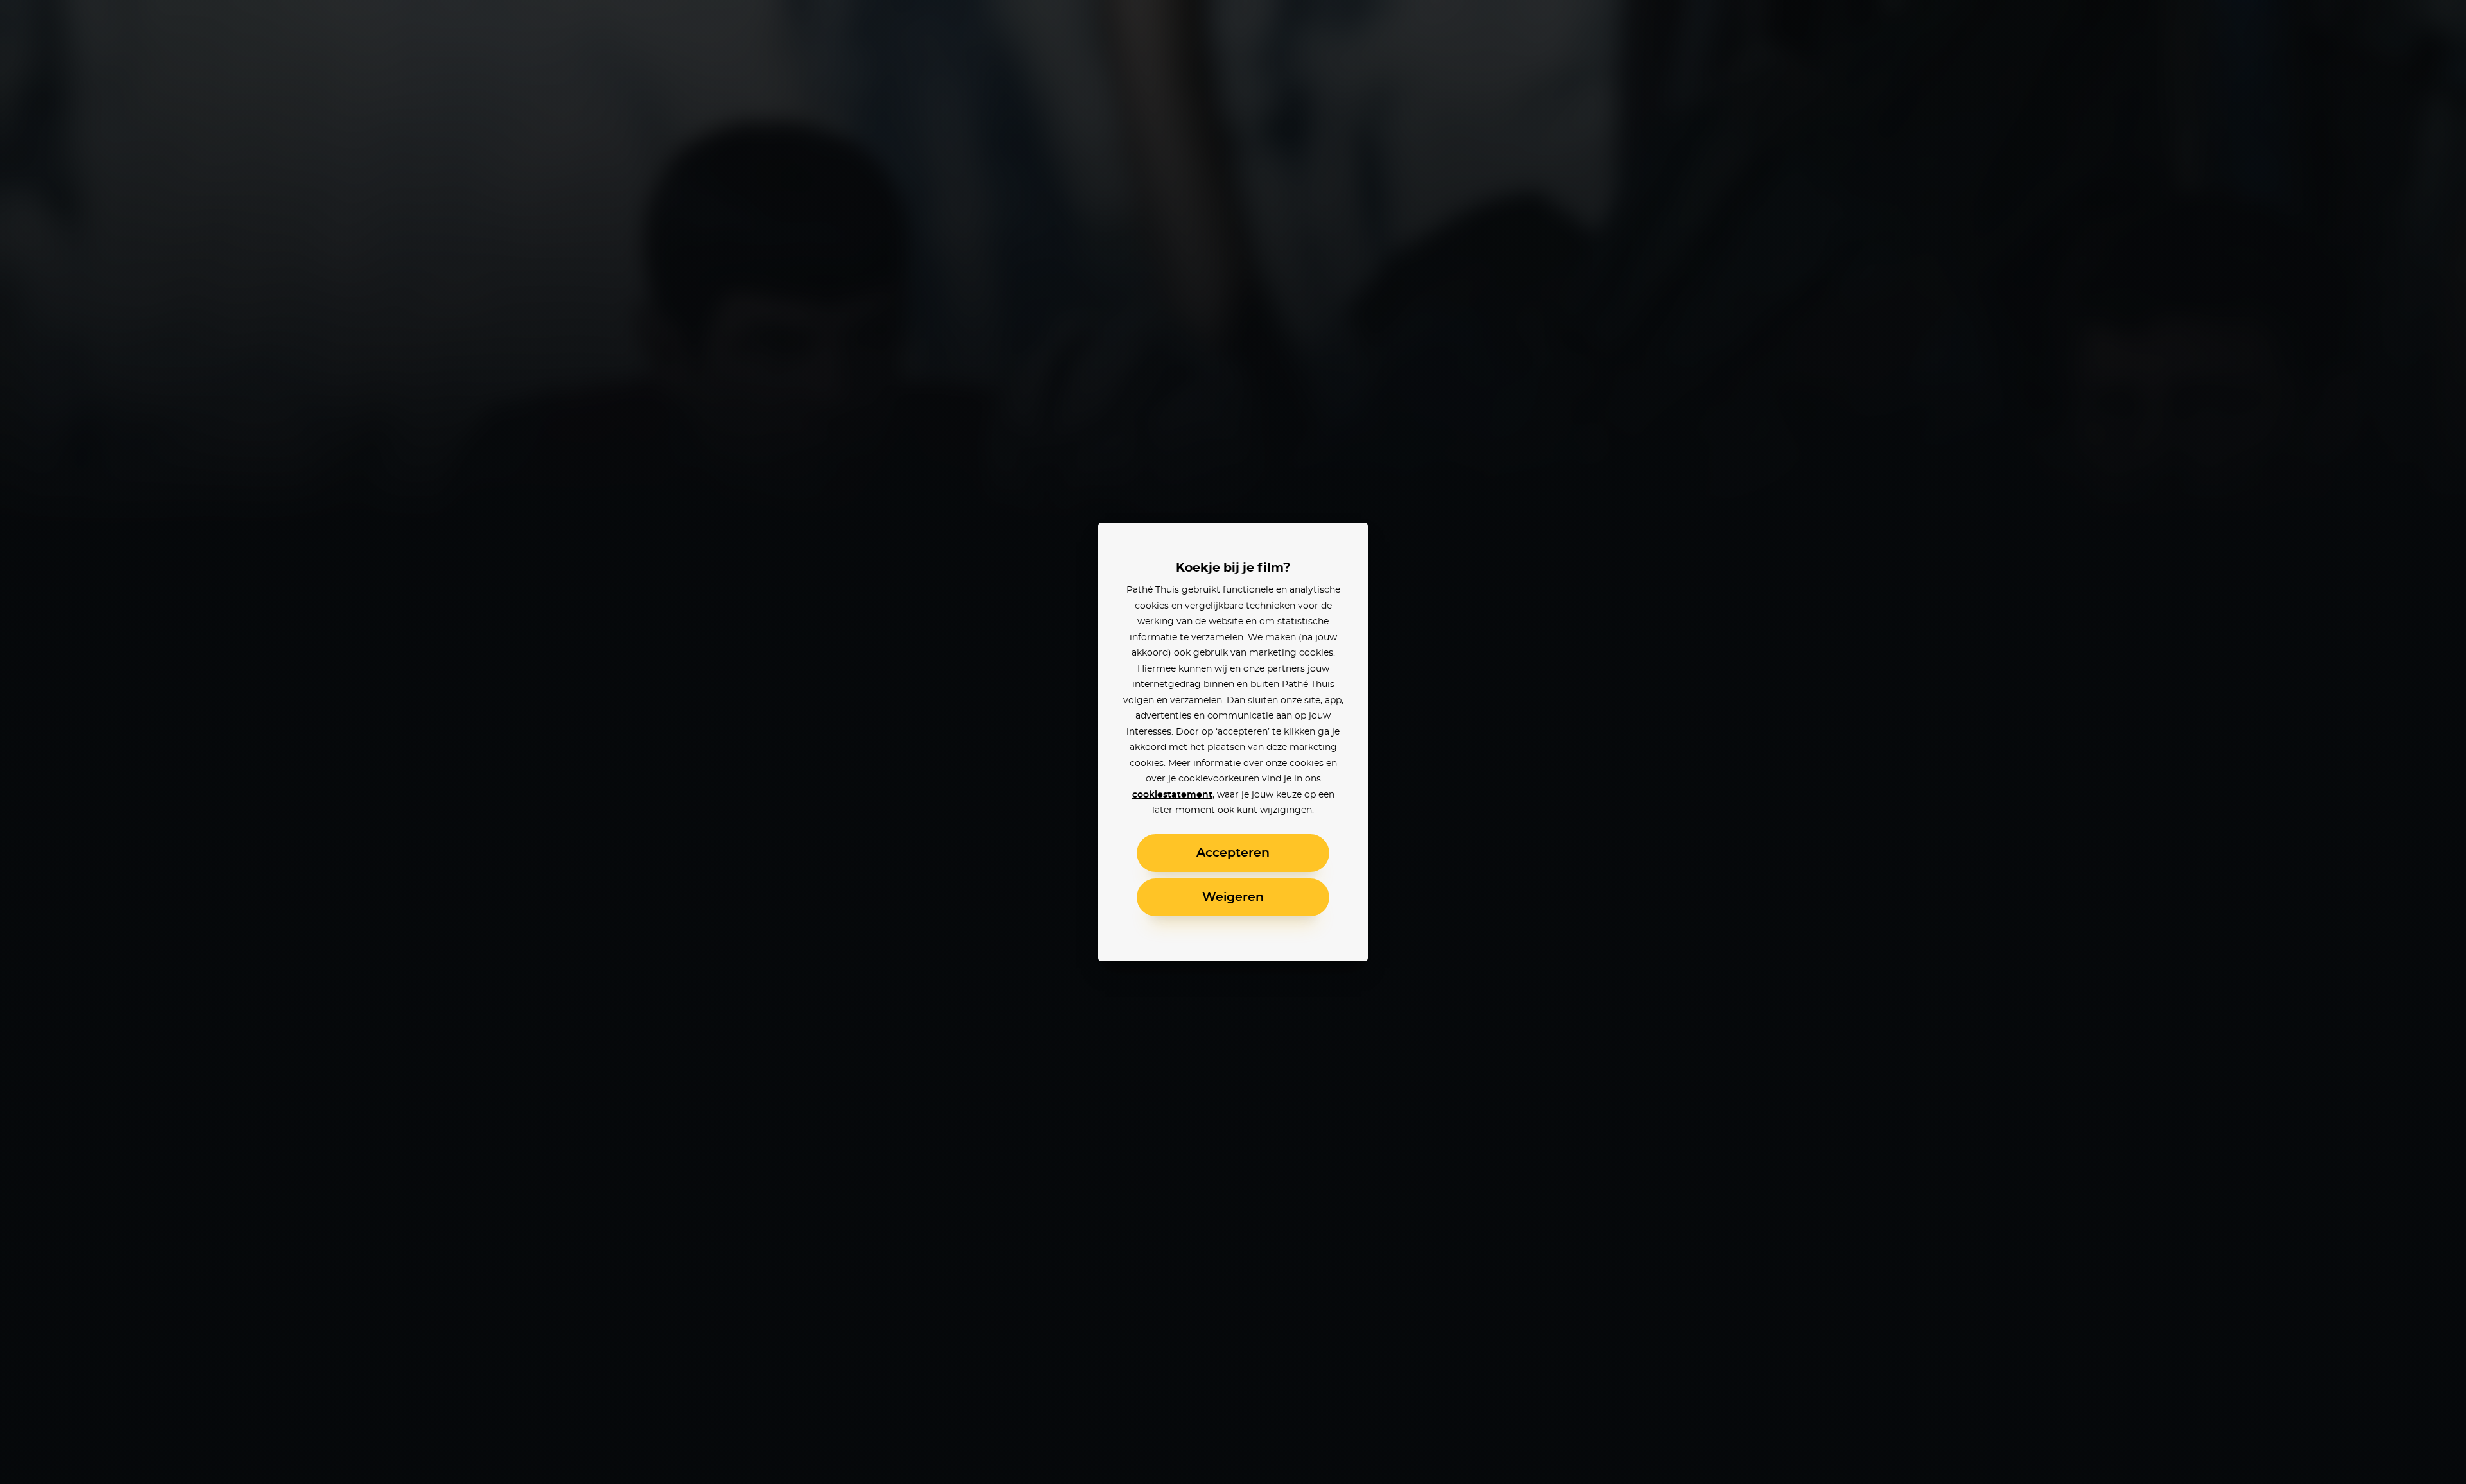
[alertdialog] (1233, 742)
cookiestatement (1172, 795)
